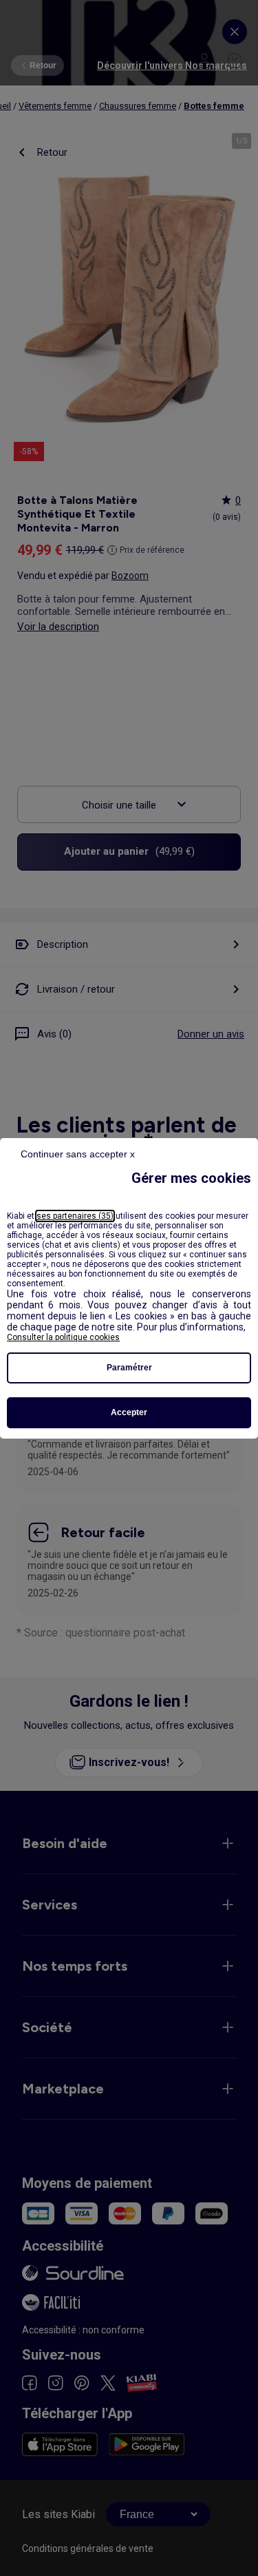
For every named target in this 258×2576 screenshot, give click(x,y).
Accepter (129, 1412)
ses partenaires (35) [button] (75, 1216)
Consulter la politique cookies (63, 1337)
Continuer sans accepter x (78, 1154)
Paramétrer (129, 1368)
